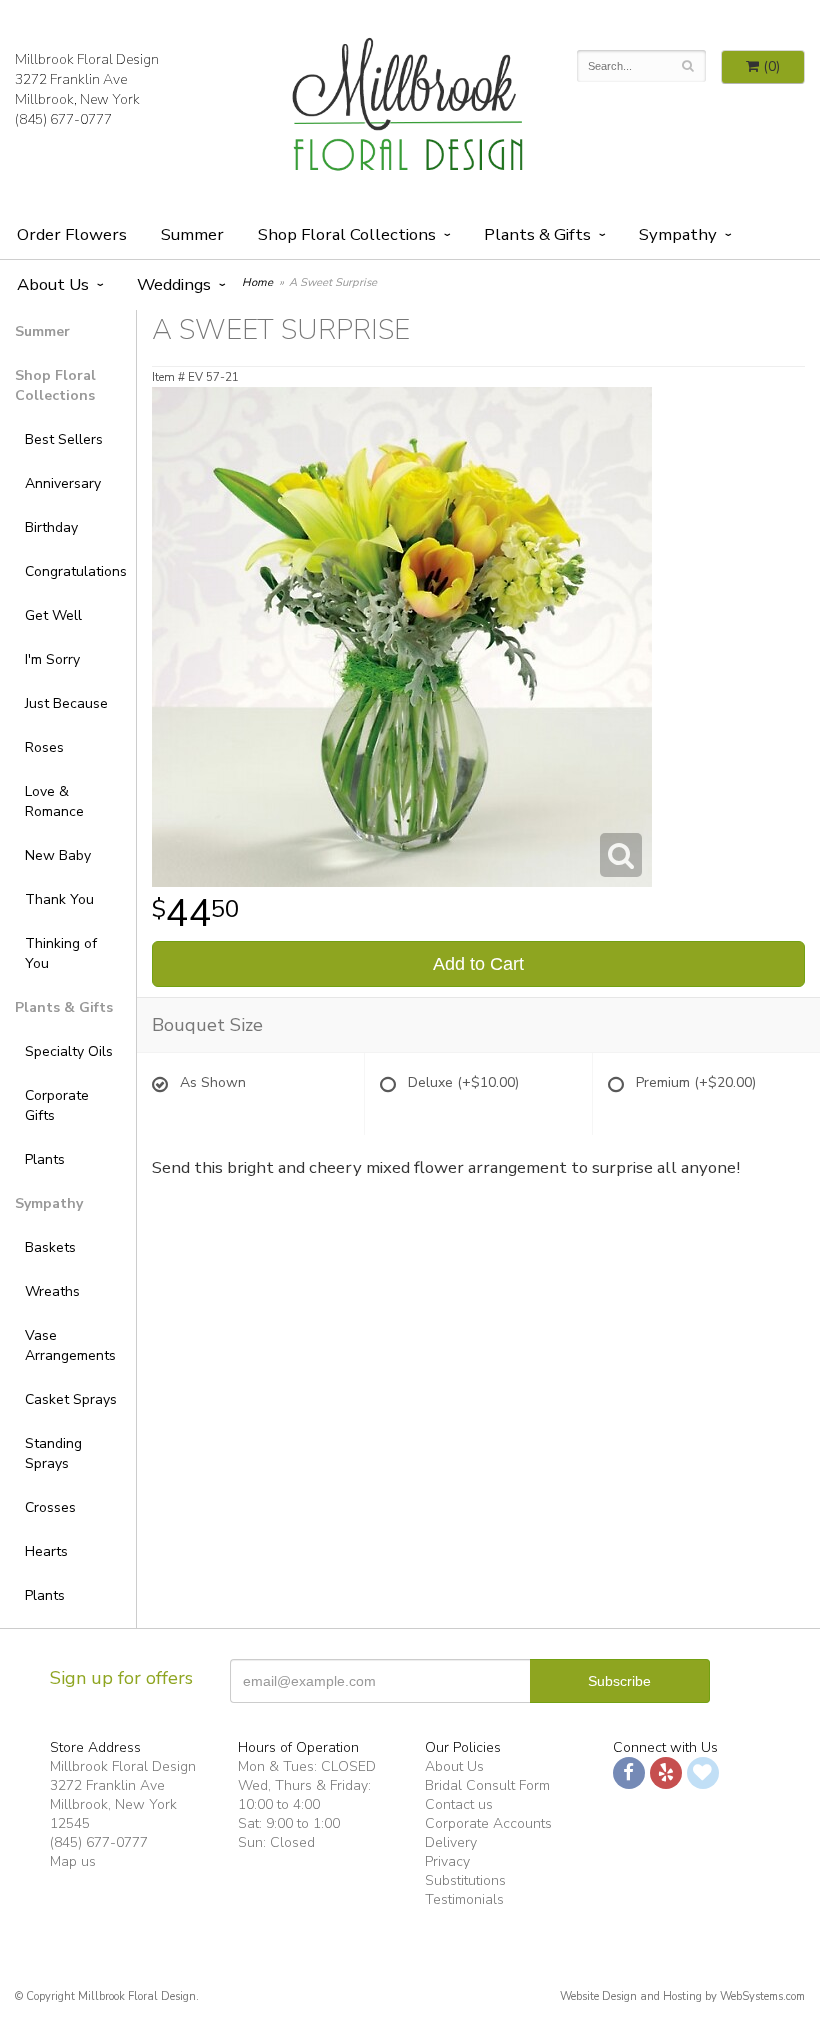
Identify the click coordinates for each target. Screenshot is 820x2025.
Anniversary (63, 483)
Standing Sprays (53, 1453)
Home (257, 282)
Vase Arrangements (70, 1345)
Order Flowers (72, 234)
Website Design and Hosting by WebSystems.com (682, 1996)
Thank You (59, 899)
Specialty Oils (69, 1051)
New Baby (58, 855)
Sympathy (678, 234)
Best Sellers (64, 439)
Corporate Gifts (57, 1105)
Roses (44, 747)
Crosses (50, 1507)
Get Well (53, 615)
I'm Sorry (52, 659)
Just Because (66, 703)
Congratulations (73, 571)
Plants (45, 1159)
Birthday (51, 527)
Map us (73, 1861)
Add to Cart (478, 964)
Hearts (46, 1551)
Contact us (459, 1804)
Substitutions (465, 1880)
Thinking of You (61, 953)
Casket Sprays (71, 1399)
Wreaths (52, 1291)
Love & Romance (54, 801)
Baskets (50, 1247)
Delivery (451, 1842)
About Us (454, 1766)
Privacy (447, 1861)
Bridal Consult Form (487, 1785)
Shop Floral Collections (347, 234)
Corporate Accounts (488, 1823)
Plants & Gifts (537, 234)
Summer (192, 234)
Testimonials (464, 1899)
